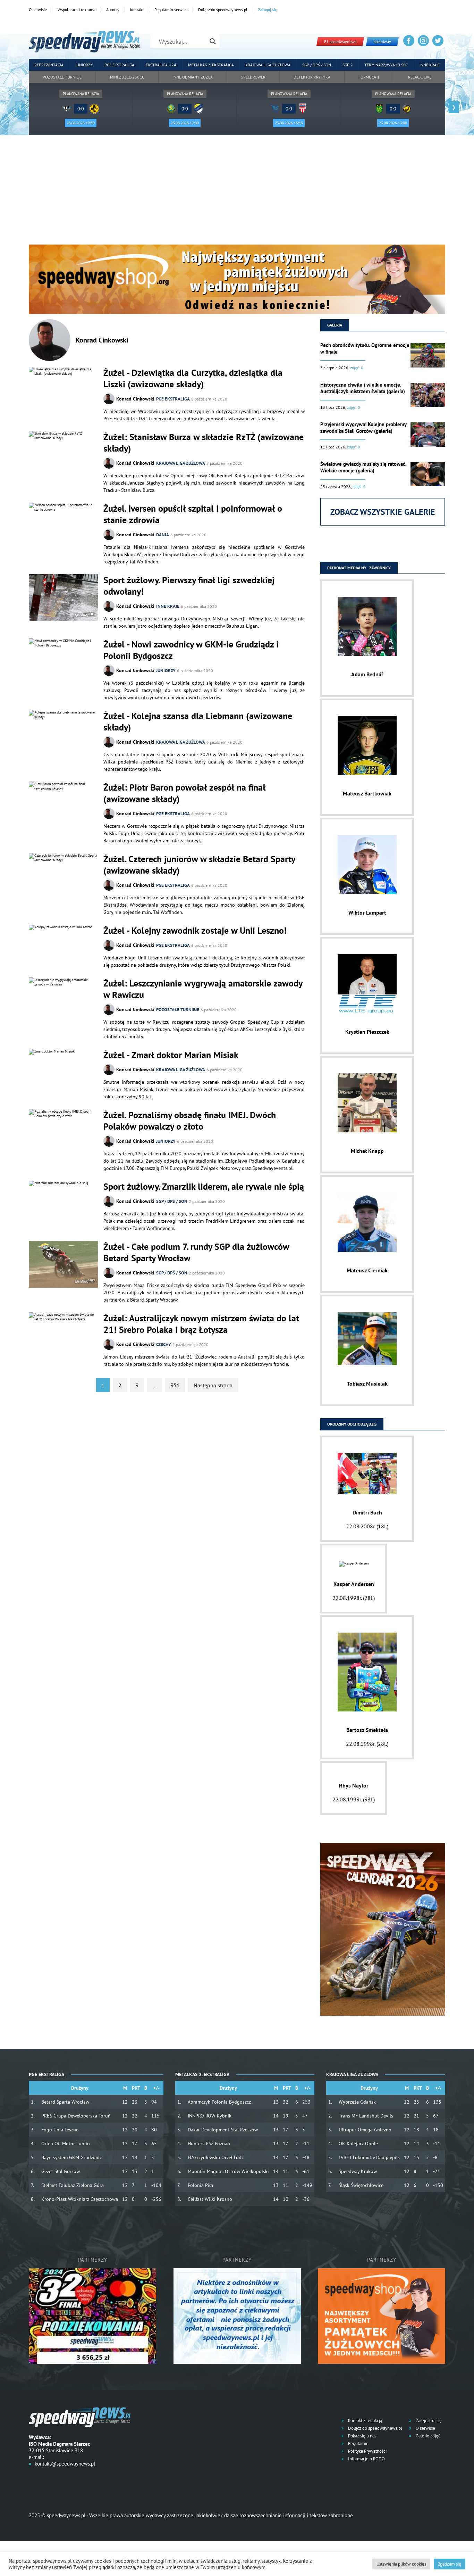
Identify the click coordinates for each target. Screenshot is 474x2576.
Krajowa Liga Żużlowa (268, 65)
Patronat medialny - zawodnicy (359, 568)
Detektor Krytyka (312, 77)
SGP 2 (348, 65)
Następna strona (213, 1385)
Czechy (164, 1344)
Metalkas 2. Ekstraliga (211, 65)
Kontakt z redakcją (365, 2421)
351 (175, 1385)
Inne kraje (430, 65)
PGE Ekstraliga (119, 65)
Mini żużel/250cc (127, 77)
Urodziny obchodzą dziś (352, 1424)
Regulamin (358, 2443)
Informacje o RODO (366, 2459)
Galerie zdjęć (428, 2436)
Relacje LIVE (420, 77)
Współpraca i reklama (77, 10)
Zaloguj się (268, 10)
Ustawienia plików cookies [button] (401, 2564)
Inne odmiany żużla (193, 77)
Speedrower (253, 77)
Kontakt (137, 10)
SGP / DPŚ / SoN (172, 1201)
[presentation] (20, 107)
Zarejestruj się (428, 2421)
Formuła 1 (369, 77)
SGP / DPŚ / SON (317, 65)
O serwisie (38, 10)
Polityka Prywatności (367, 2451)
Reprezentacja (49, 65)
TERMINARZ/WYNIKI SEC (386, 65)
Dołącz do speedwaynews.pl (223, 10)
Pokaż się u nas (362, 2436)
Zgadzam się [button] (450, 2564)
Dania (163, 535)
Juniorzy (84, 65)
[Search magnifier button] (213, 41)
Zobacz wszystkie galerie (383, 512)
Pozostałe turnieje (62, 77)
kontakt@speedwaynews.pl (65, 2464)
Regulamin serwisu (171, 10)
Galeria (335, 325)
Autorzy (113, 10)
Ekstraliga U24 (161, 65)
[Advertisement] (237, 192)
